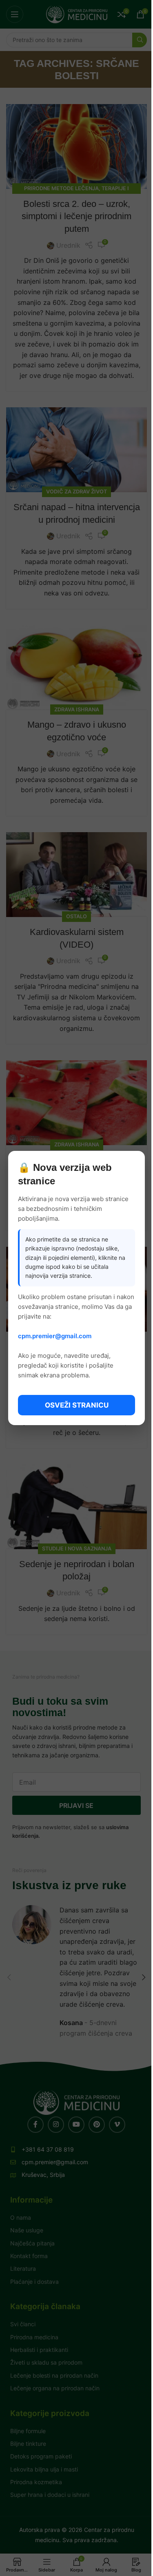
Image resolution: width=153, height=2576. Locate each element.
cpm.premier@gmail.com (55, 1336)
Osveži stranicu (77, 1405)
